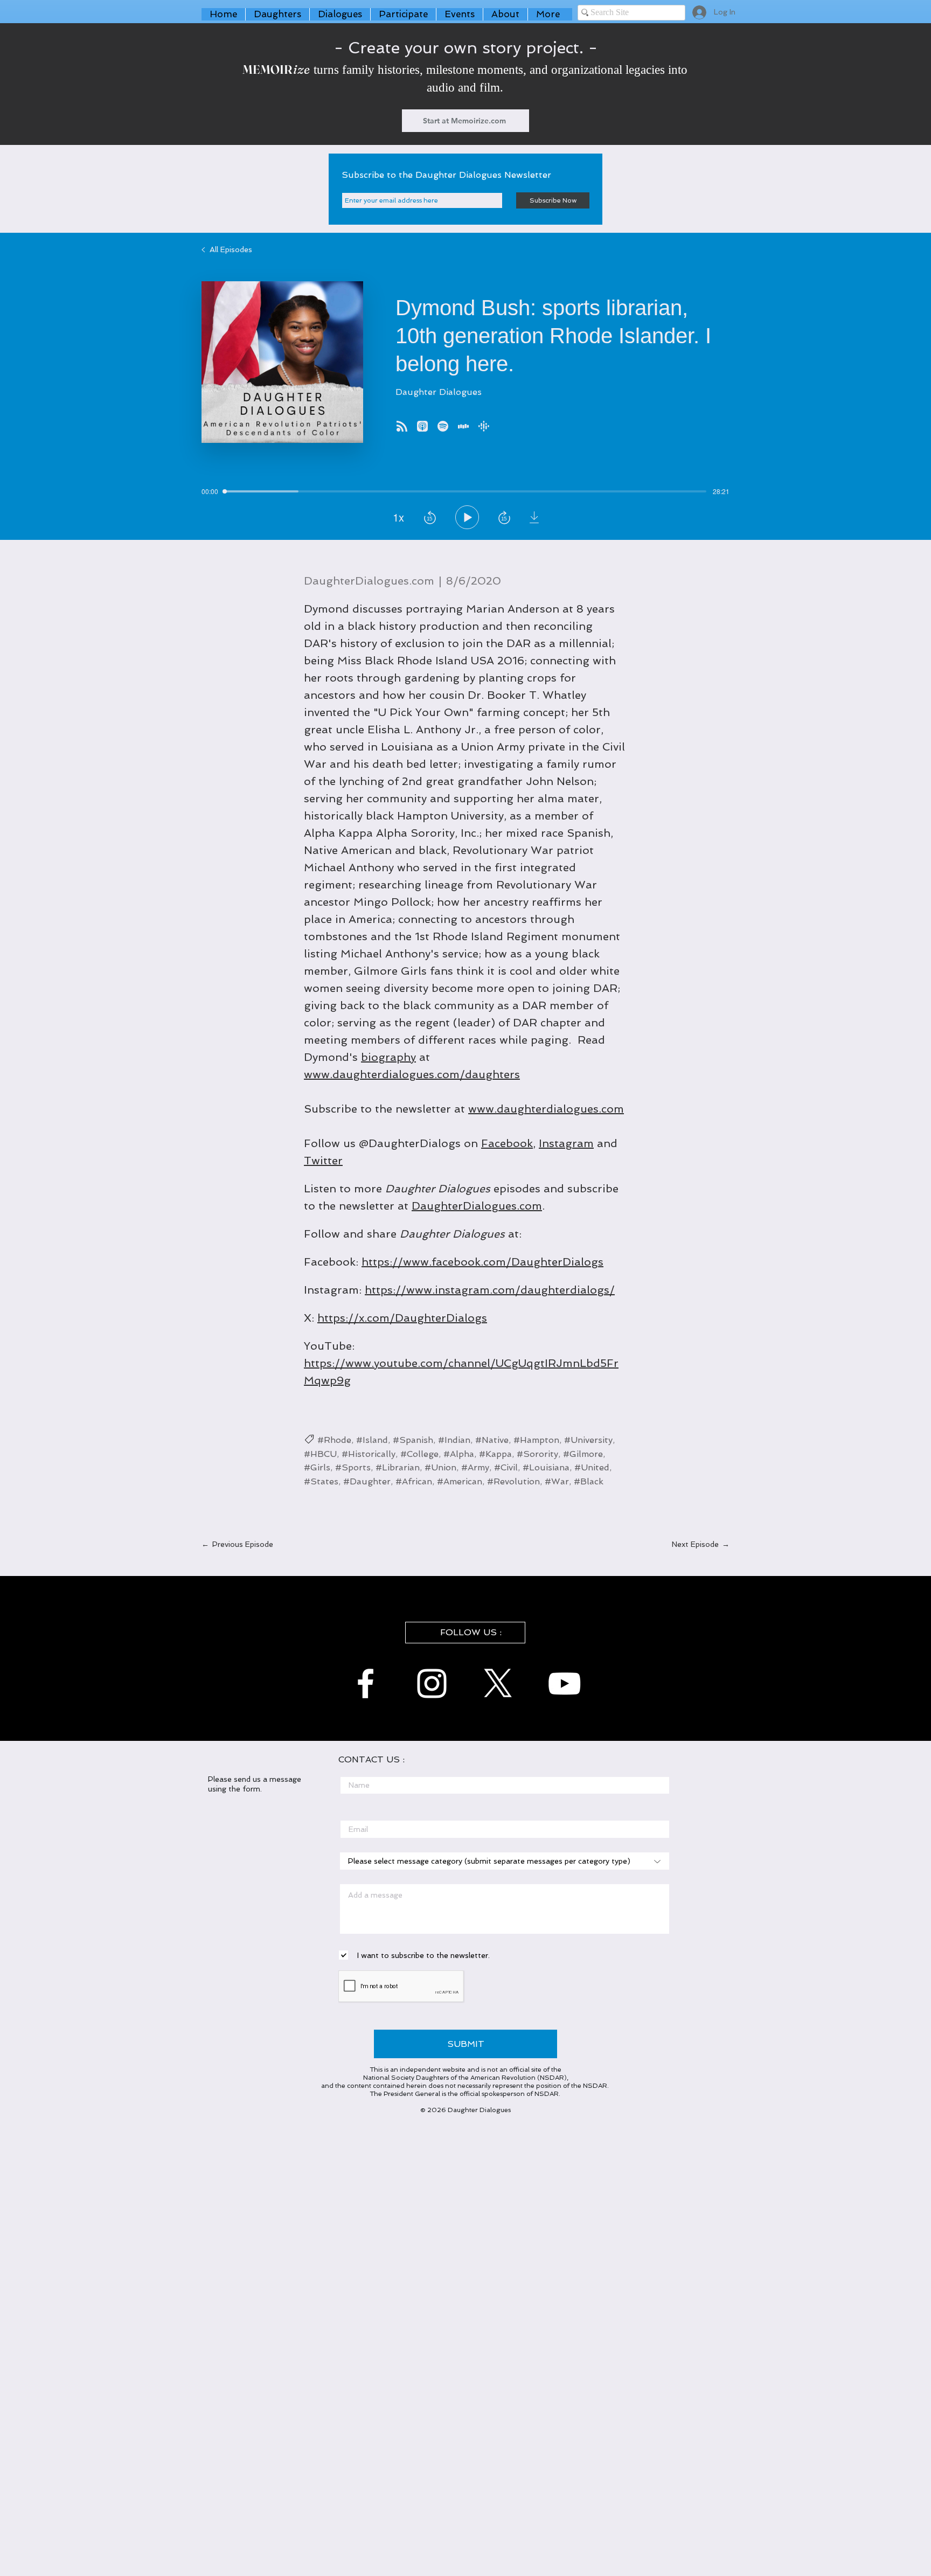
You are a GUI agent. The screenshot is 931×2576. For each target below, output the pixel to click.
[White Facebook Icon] (366, 1683)
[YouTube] (564, 1683)
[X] (498, 1683)
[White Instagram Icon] (432, 1683)
